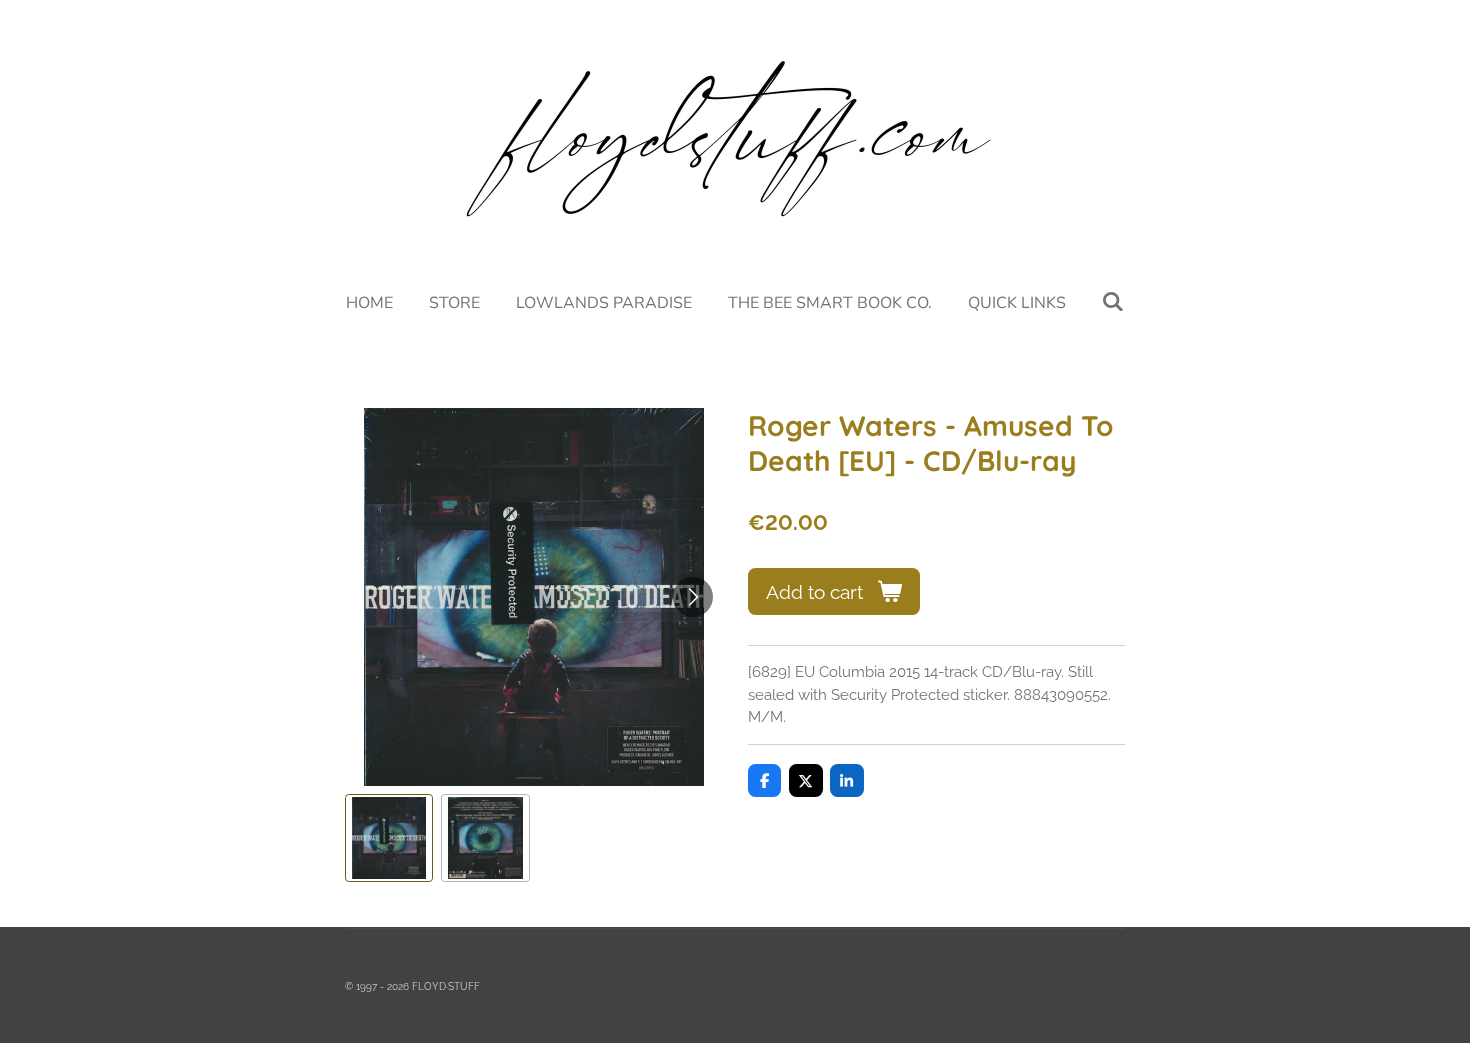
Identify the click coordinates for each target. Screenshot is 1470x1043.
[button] (389, 838)
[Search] (1113, 302)
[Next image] (693, 597)
